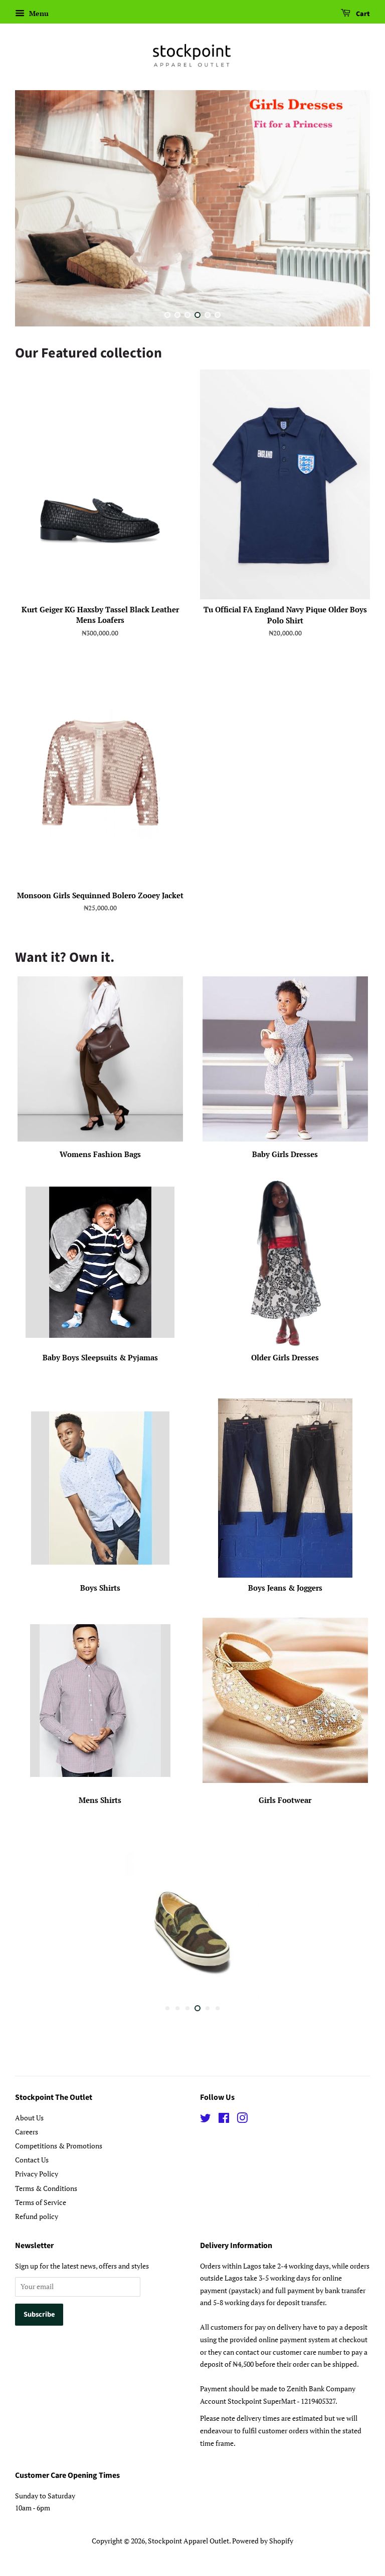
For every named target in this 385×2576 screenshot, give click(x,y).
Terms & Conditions (46, 2188)
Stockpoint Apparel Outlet (188, 2540)
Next (349, 210)
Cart (362, 14)
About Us (29, 2117)
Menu (38, 13)
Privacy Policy (37, 2174)
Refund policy (37, 2216)
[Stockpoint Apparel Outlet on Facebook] (224, 2119)
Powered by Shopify (263, 2540)
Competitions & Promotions (59, 2145)
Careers (27, 2131)
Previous (36, 210)
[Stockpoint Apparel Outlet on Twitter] (206, 2119)
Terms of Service (41, 2202)
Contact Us (32, 2159)
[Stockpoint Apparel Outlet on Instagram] (242, 2119)
